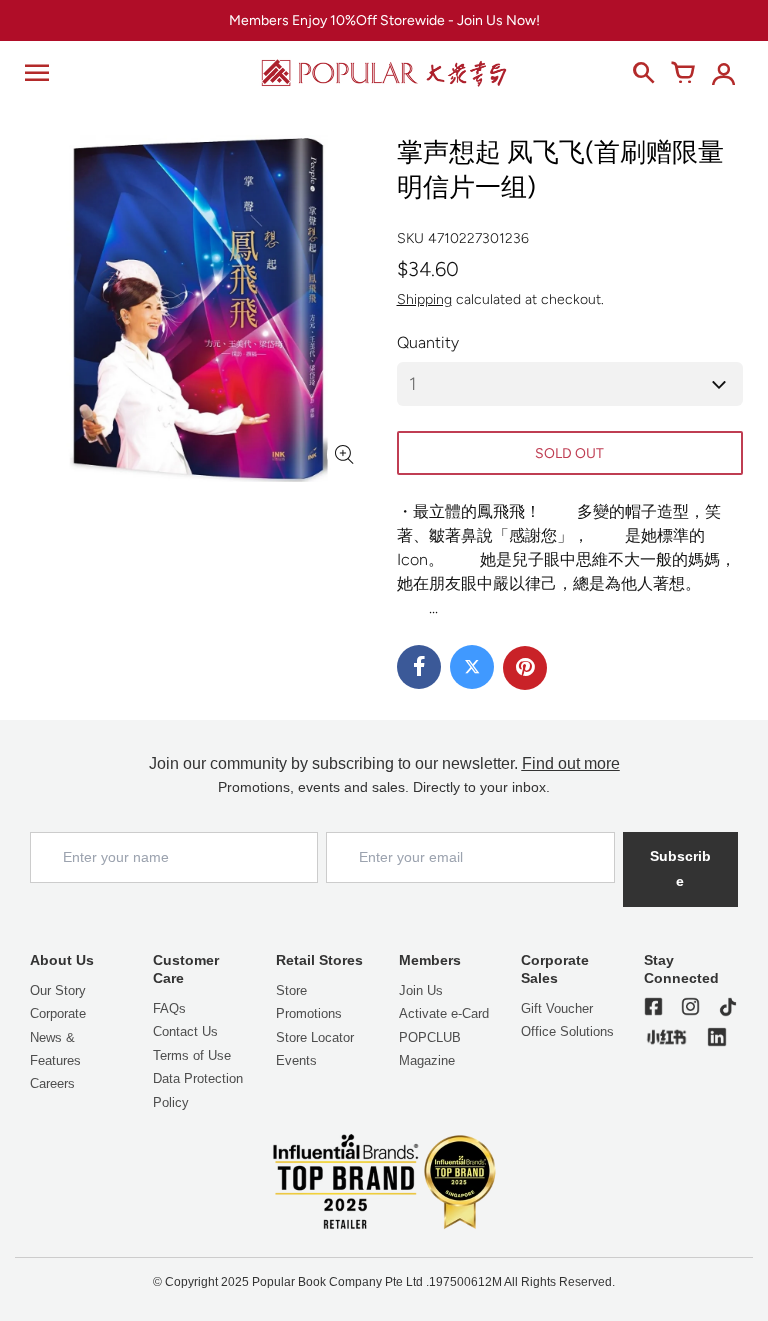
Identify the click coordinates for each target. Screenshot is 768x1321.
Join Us (421, 990)
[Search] (643, 73)
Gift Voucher (557, 1008)
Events (296, 1060)
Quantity (428, 342)
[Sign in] (723, 73)
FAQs (169, 1008)
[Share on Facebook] (419, 667)
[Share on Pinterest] (525, 668)
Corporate (58, 1013)
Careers (52, 1083)
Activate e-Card (444, 1013)
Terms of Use (192, 1055)
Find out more (571, 763)
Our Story (58, 990)
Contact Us (185, 1031)
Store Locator (315, 1037)
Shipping (424, 299)
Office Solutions (567, 1031)
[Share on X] (472, 667)
